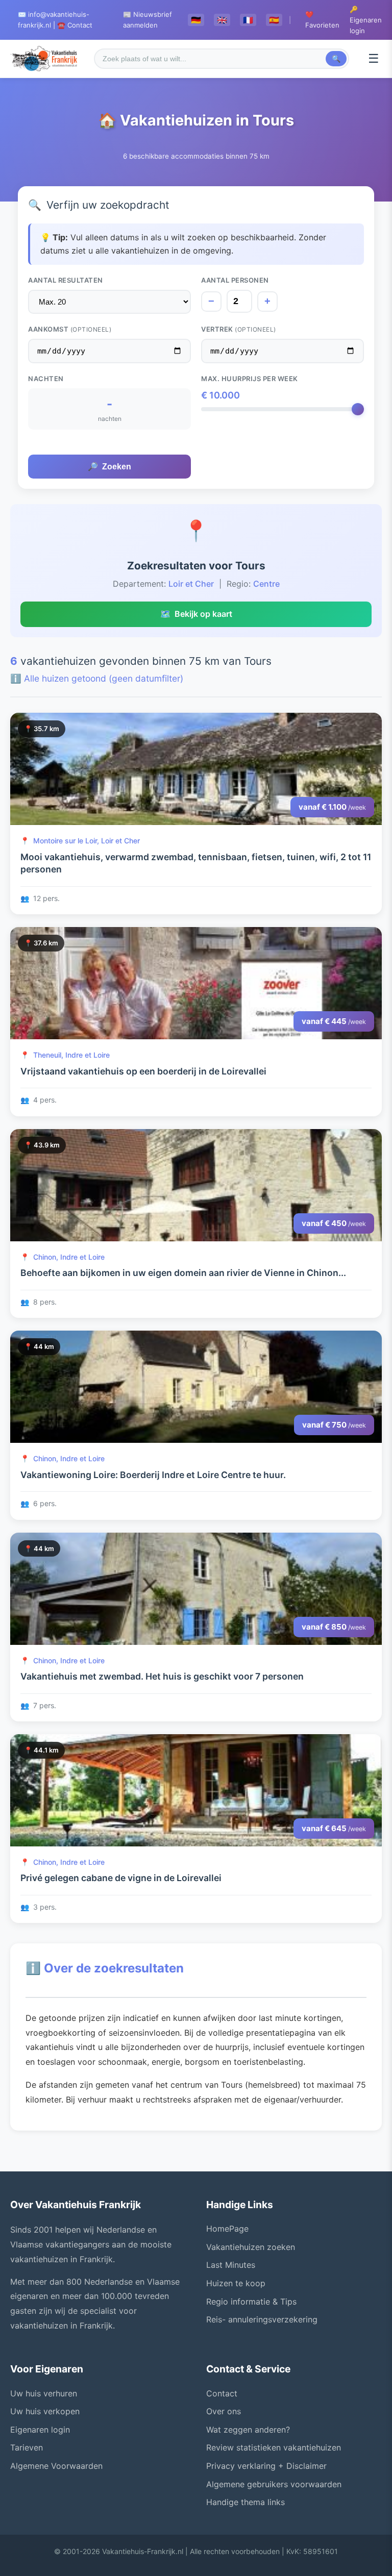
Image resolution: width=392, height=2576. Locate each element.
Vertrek (239, 329)
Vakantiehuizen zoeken (251, 2247)
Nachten (46, 379)
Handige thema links (246, 2502)
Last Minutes (231, 2265)
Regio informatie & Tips (251, 2302)
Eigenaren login (40, 2430)
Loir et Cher (191, 584)
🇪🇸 (274, 20)
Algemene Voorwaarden (56, 2466)
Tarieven (27, 2447)
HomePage (227, 2229)
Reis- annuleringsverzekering (262, 2319)
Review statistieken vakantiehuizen (274, 2447)
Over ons (224, 2411)
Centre (266, 584)
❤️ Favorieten (322, 20)
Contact (222, 2393)
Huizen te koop (236, 2283)
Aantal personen (235, 280)
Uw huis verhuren (44, 2393)
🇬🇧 (222, 20)
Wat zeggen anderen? (248, 2430)
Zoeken (109, 467)
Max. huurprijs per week (250, 379)
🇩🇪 (196, 20)
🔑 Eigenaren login (366, 20)
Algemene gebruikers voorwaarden (274, 2484)
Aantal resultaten (66, 280)
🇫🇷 (248, 20)
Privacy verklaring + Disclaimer (266, 2466)
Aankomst (70, 329)
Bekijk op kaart (196, 614)
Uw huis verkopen (45, 2411)
